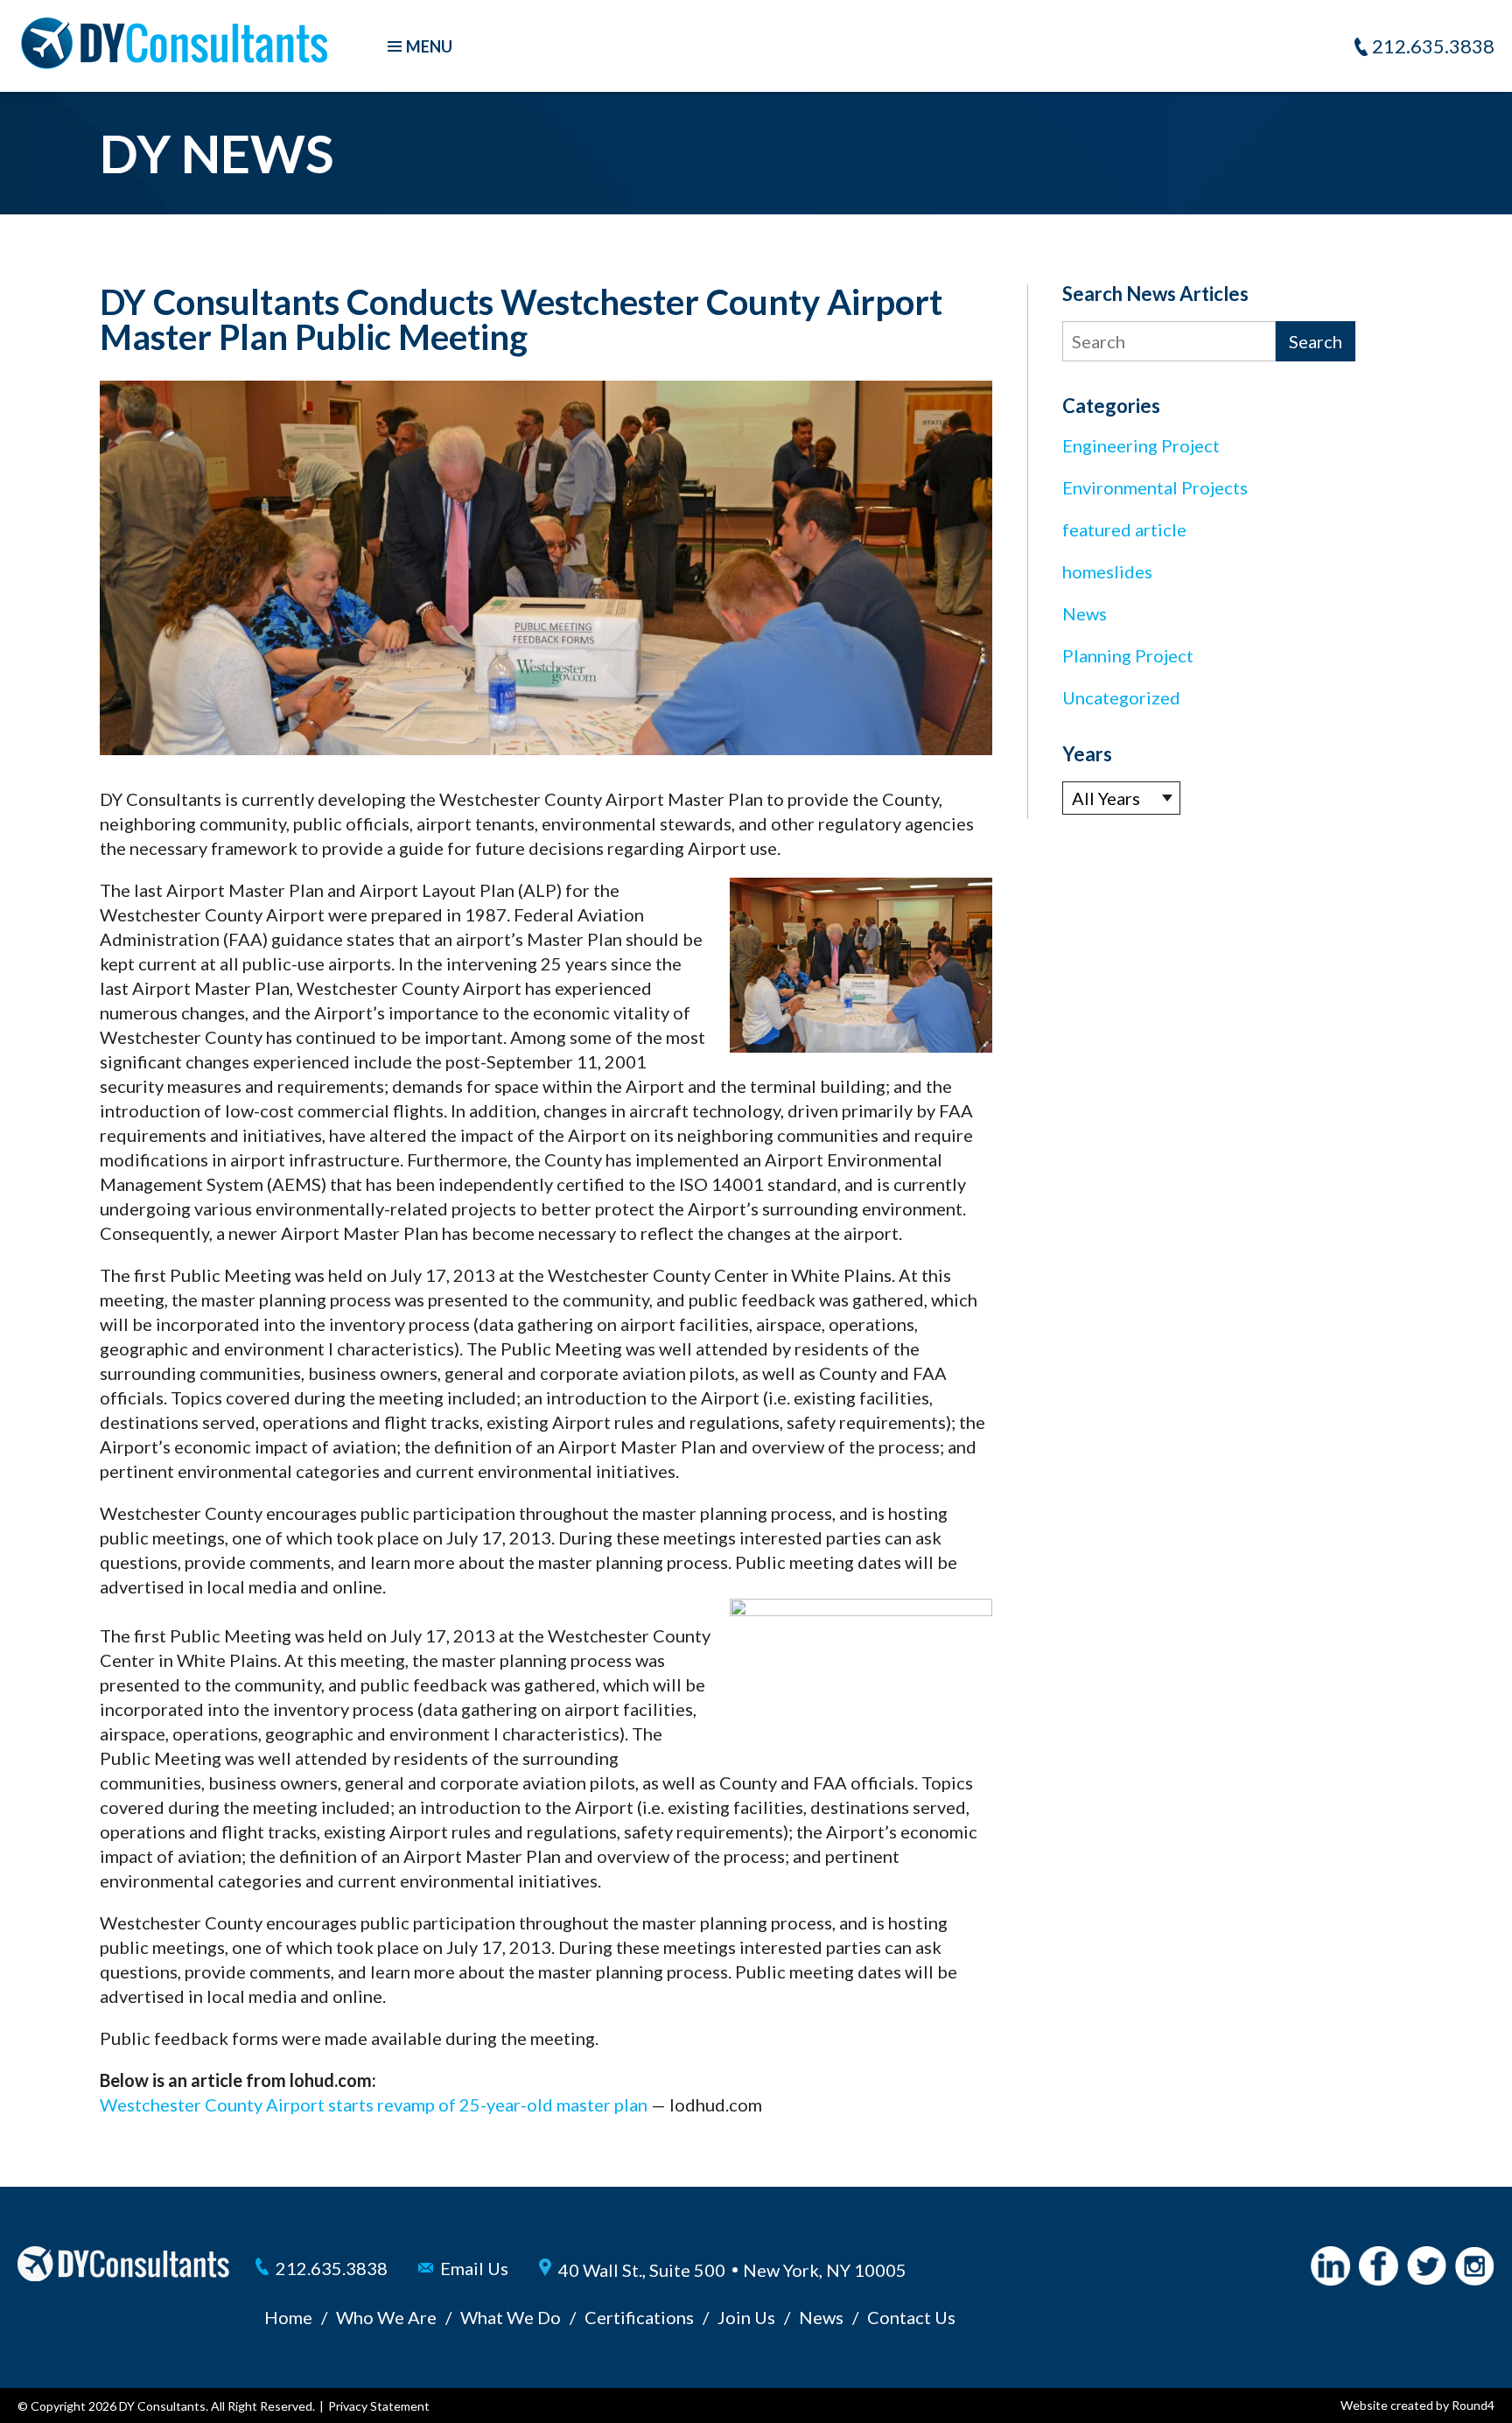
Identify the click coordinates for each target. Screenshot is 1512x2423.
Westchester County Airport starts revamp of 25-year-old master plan (374, 2104)
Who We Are (386, 2317)
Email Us (474, 2268)
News (1085, 613)
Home (288, 2317)
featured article (1124, 529)
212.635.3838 (1433, 46)
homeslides (1107, 571)
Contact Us (911, 2317)
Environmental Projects (1155, 487)
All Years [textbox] (1106, 798)
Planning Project (1128, 655)
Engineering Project (1141, 445)
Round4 (1473, 2405)
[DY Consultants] (174, 62)
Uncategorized (1121, 697)
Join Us (746, 2317)
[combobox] (1121, 798)
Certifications (639, 2317)
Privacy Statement (379, 2406)
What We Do (511, 2317)
